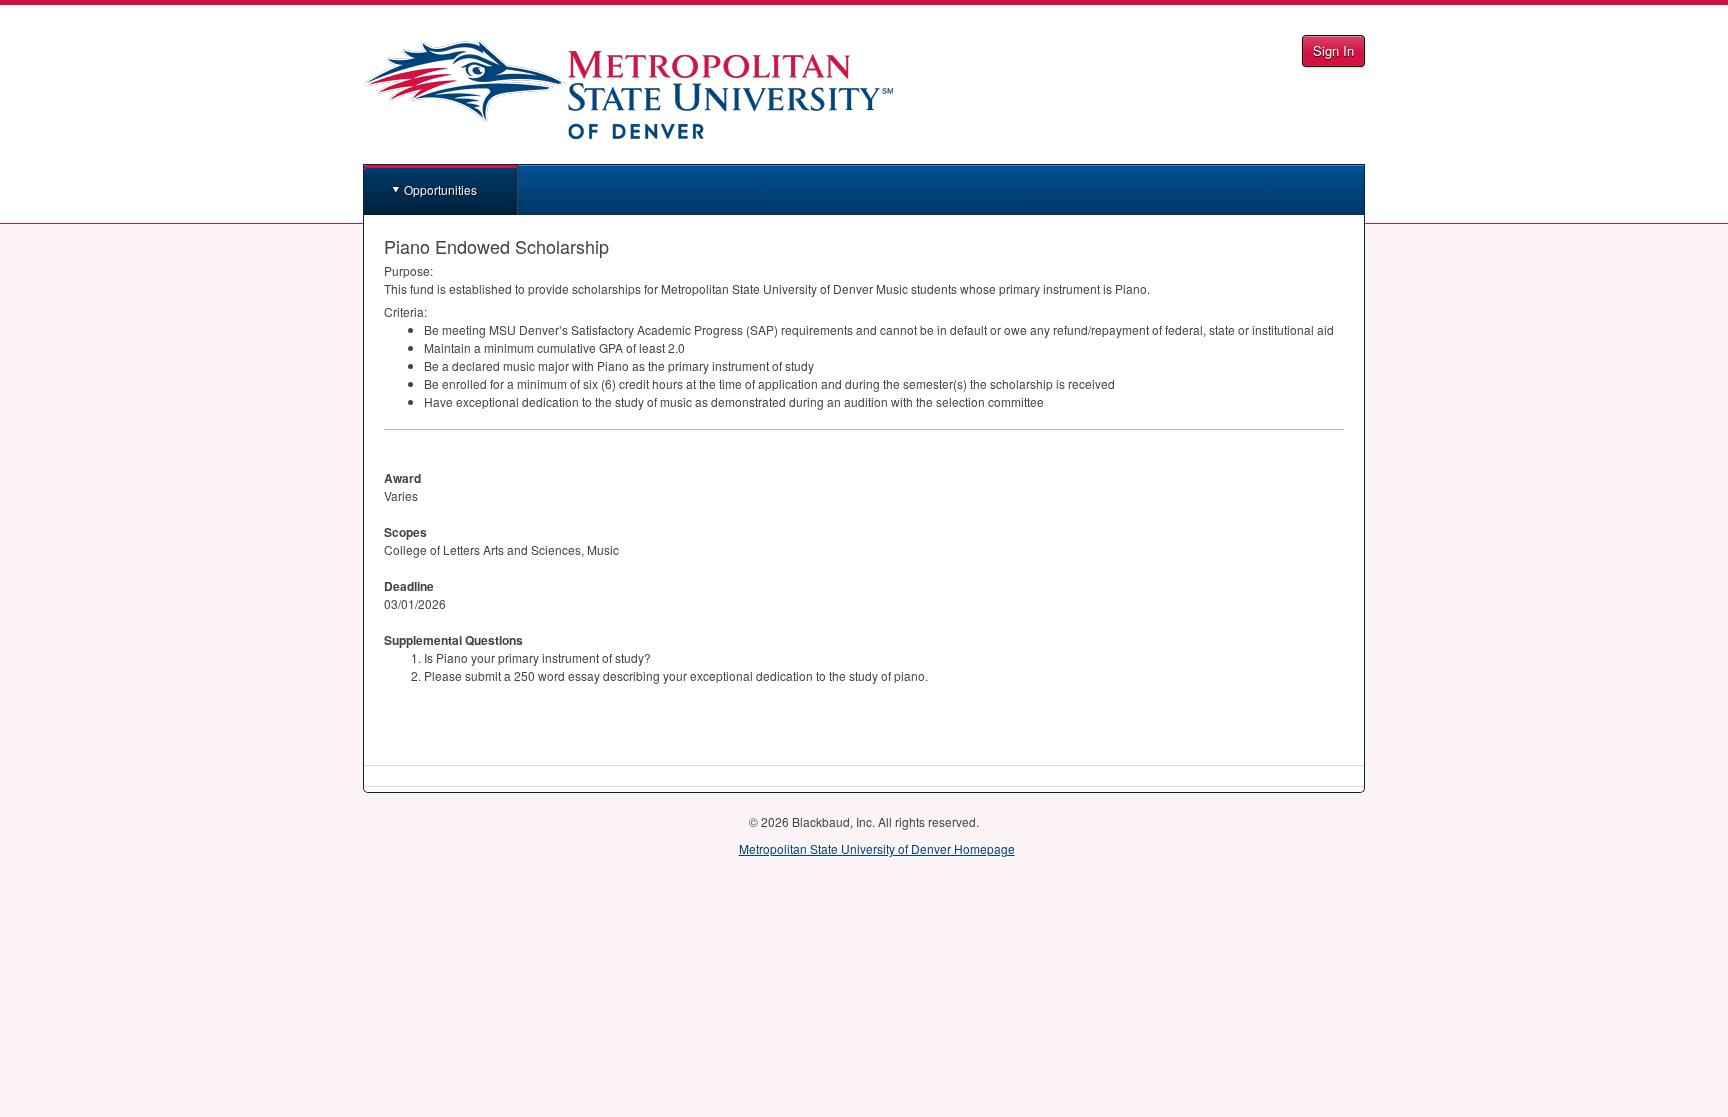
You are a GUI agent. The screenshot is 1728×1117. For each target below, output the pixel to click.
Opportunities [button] (440, 189)
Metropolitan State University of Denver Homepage (877, 848)
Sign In (1333, 50)
